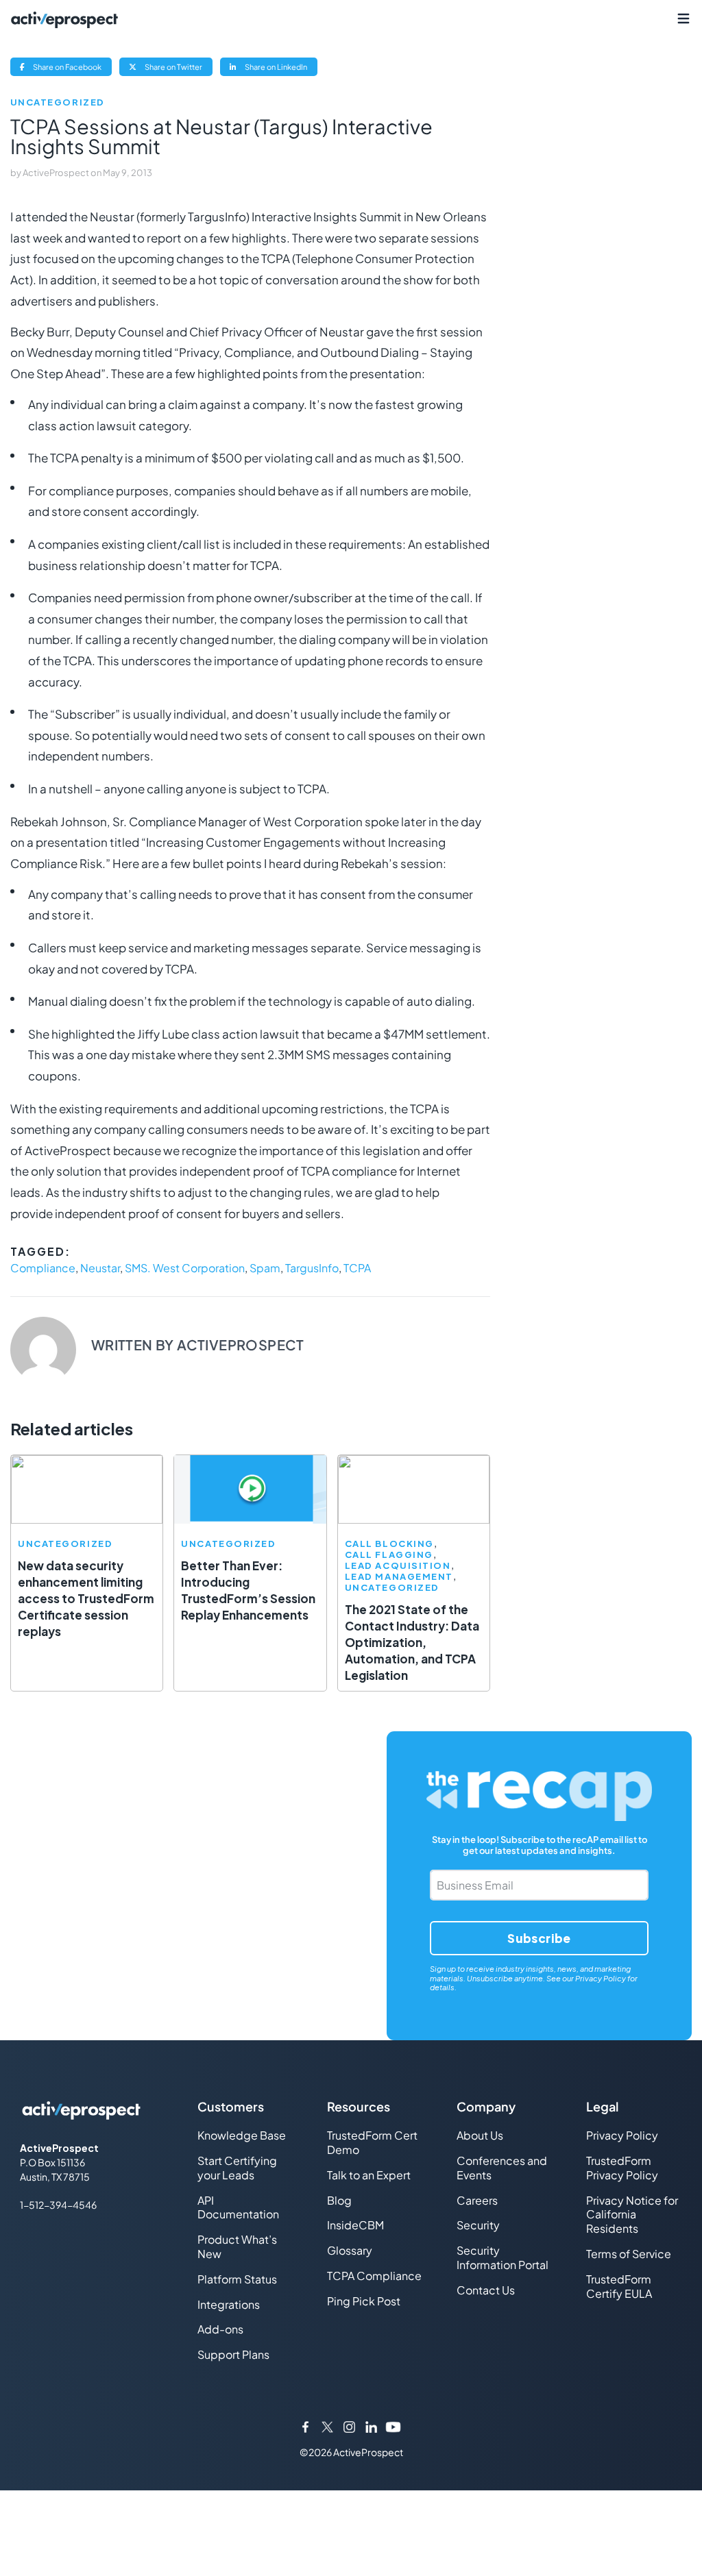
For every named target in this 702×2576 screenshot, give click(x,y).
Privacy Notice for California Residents (632, 2215)
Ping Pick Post (364, 2301)
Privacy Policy (601, 1978)
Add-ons (220, 2329)
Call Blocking (389, 1544)
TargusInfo (312, 1268)
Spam (265, 1268)
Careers (477, 2200)
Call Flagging (389, 1555)
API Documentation (238, 2207)
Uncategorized (58, 102)
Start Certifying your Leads (237, 2168)
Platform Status (237, 2279)
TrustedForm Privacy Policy (622, 2168)
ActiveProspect (57, 173)
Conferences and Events (502, 2168)
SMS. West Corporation (185, 1268)
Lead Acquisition (398, 1566)
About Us (480, 2135)
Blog (339, 2200)
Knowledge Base (242, 2135)
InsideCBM (355, 2225)
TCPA (357, 1268)
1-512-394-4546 (58, 2205)
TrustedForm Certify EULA (619, 2286)
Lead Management (399, 1577)
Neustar (100, 1268)
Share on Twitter (178, 69)
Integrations (229, 2304)
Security (478, 2225)
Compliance (43, 1268)
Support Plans (233, 2354)
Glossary (350, 2250)
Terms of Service (629, 2254)
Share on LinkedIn (280, 69)
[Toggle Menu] (683, 19)
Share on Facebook (72, 69)
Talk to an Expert (369, 2175)
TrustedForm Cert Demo (372, 2142)
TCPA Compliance (374, 2276)
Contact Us (486, 2290)
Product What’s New (237, 2246)
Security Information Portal (503, 2257)
